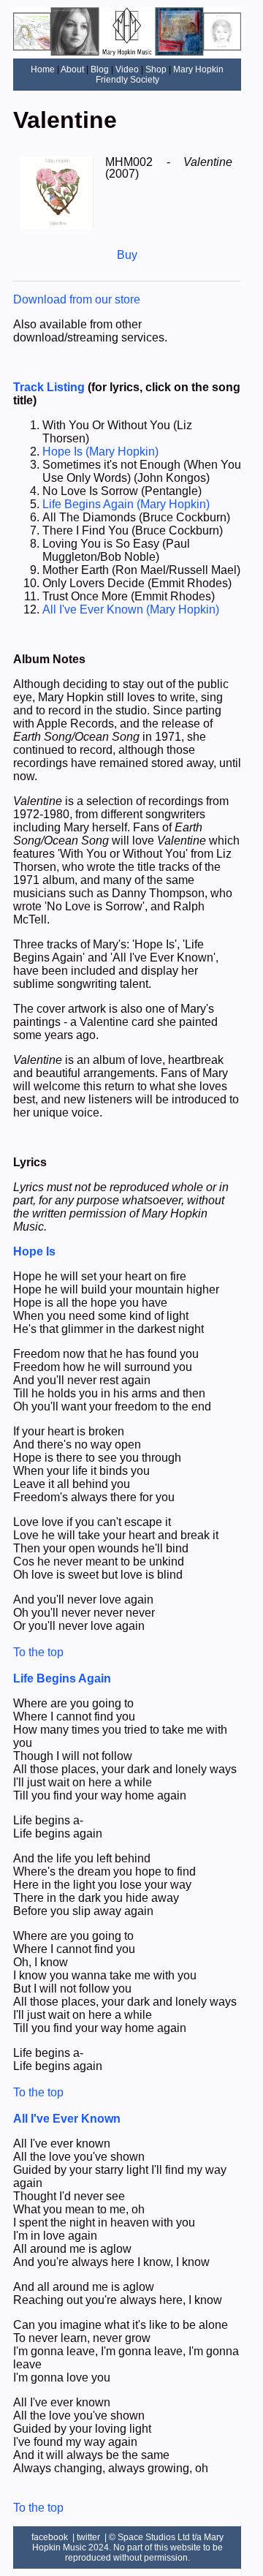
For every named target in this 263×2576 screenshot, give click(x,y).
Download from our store (77, 299)
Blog (100, 69)
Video (127, 69)
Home (43, 69)
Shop (156, 69)
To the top (38, 1652)
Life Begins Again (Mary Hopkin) (126, 504)
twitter (88, 2537)
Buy (127, 255)
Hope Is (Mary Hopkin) (100, 452)
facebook (50, 2537)
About (72, 69)
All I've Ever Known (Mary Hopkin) (131, 609)
